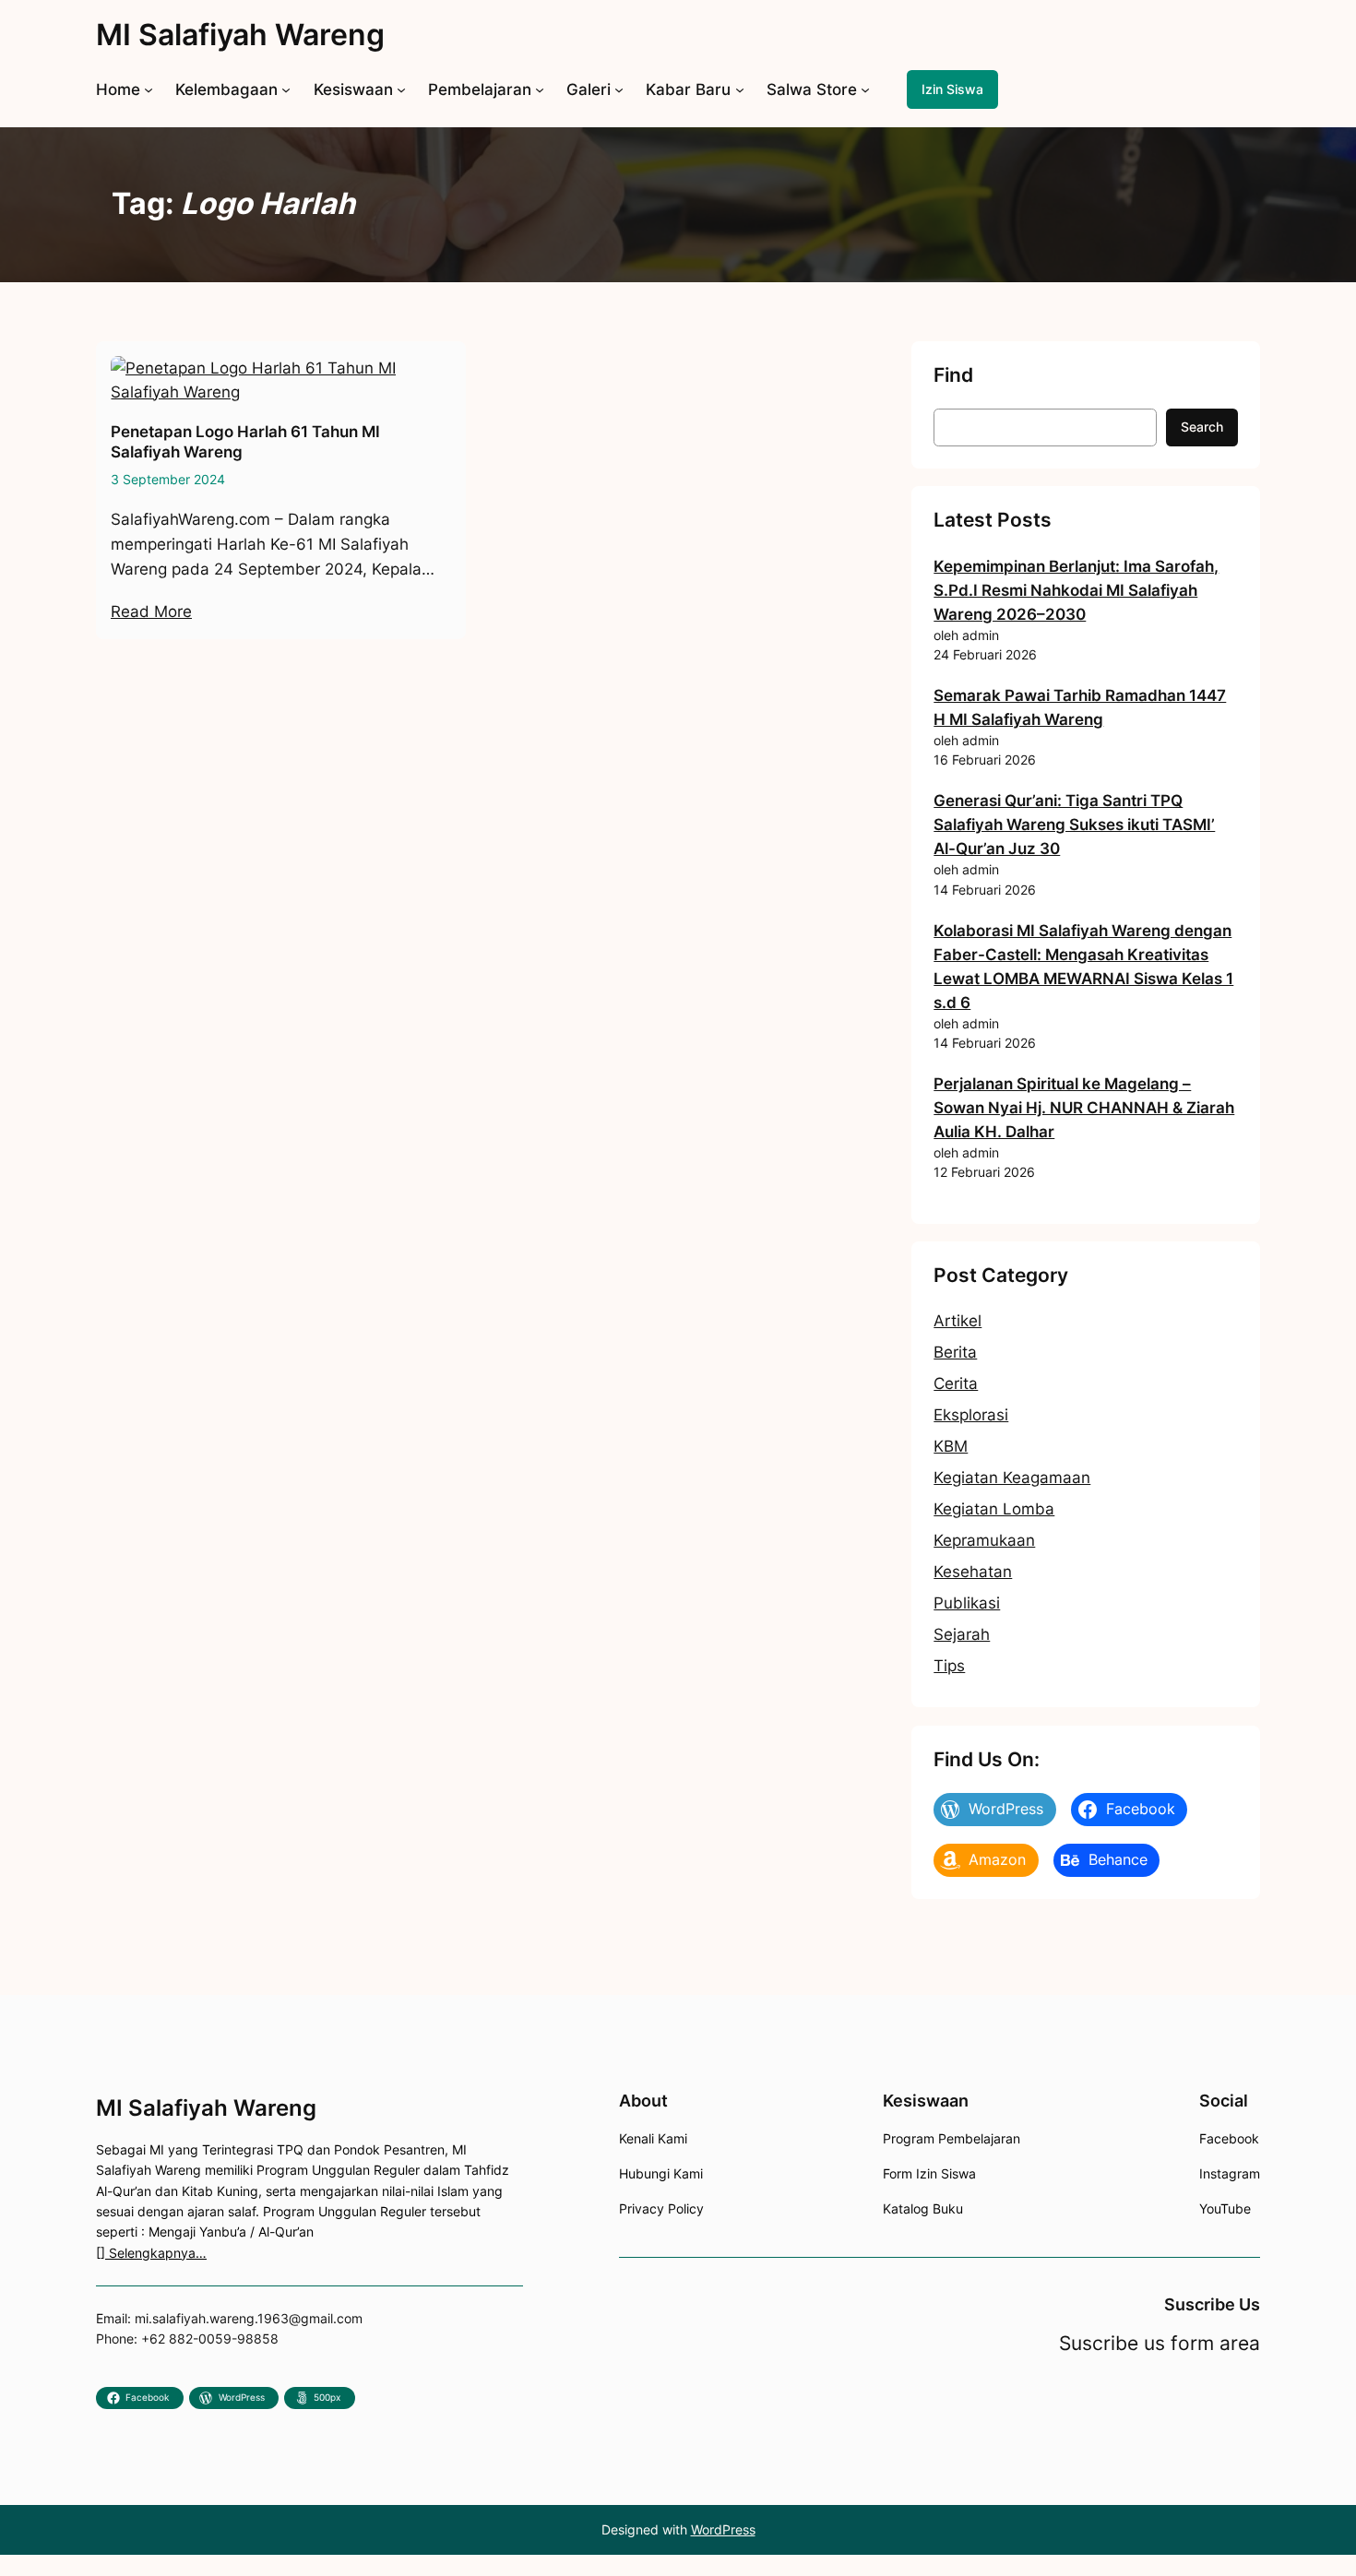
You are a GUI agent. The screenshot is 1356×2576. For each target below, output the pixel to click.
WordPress (723, 2529)
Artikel (958, 1321)
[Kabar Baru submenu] (740, 89)
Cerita (956, 1383)
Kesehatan (973, 1572)
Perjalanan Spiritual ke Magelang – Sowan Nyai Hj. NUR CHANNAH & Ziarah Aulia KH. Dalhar (1084, 1108)
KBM (951, 1446)
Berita (955, 1352)
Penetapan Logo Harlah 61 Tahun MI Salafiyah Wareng (245, 442)
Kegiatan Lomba (994, 1509)
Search (1202, 427)
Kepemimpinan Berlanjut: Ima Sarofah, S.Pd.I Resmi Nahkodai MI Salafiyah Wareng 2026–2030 (1076, 590)
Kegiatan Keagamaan (1012, 1478)
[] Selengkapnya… (151, 2253)
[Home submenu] (149, 89)
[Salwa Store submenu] (865, 89)
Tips (949, 1666)
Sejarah (962, 1634)
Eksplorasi (971, 1415)
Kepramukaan (984, 1540)
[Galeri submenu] (619, 89)
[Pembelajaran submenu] (540, 89)
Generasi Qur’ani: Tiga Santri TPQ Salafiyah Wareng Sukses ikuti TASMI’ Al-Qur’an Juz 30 (1074, 825)
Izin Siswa (952, 89)
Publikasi (967, 1603)
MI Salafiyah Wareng (240, 35)
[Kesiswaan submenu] (401, 89)
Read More (151, 611)
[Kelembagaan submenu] (286, 89)
